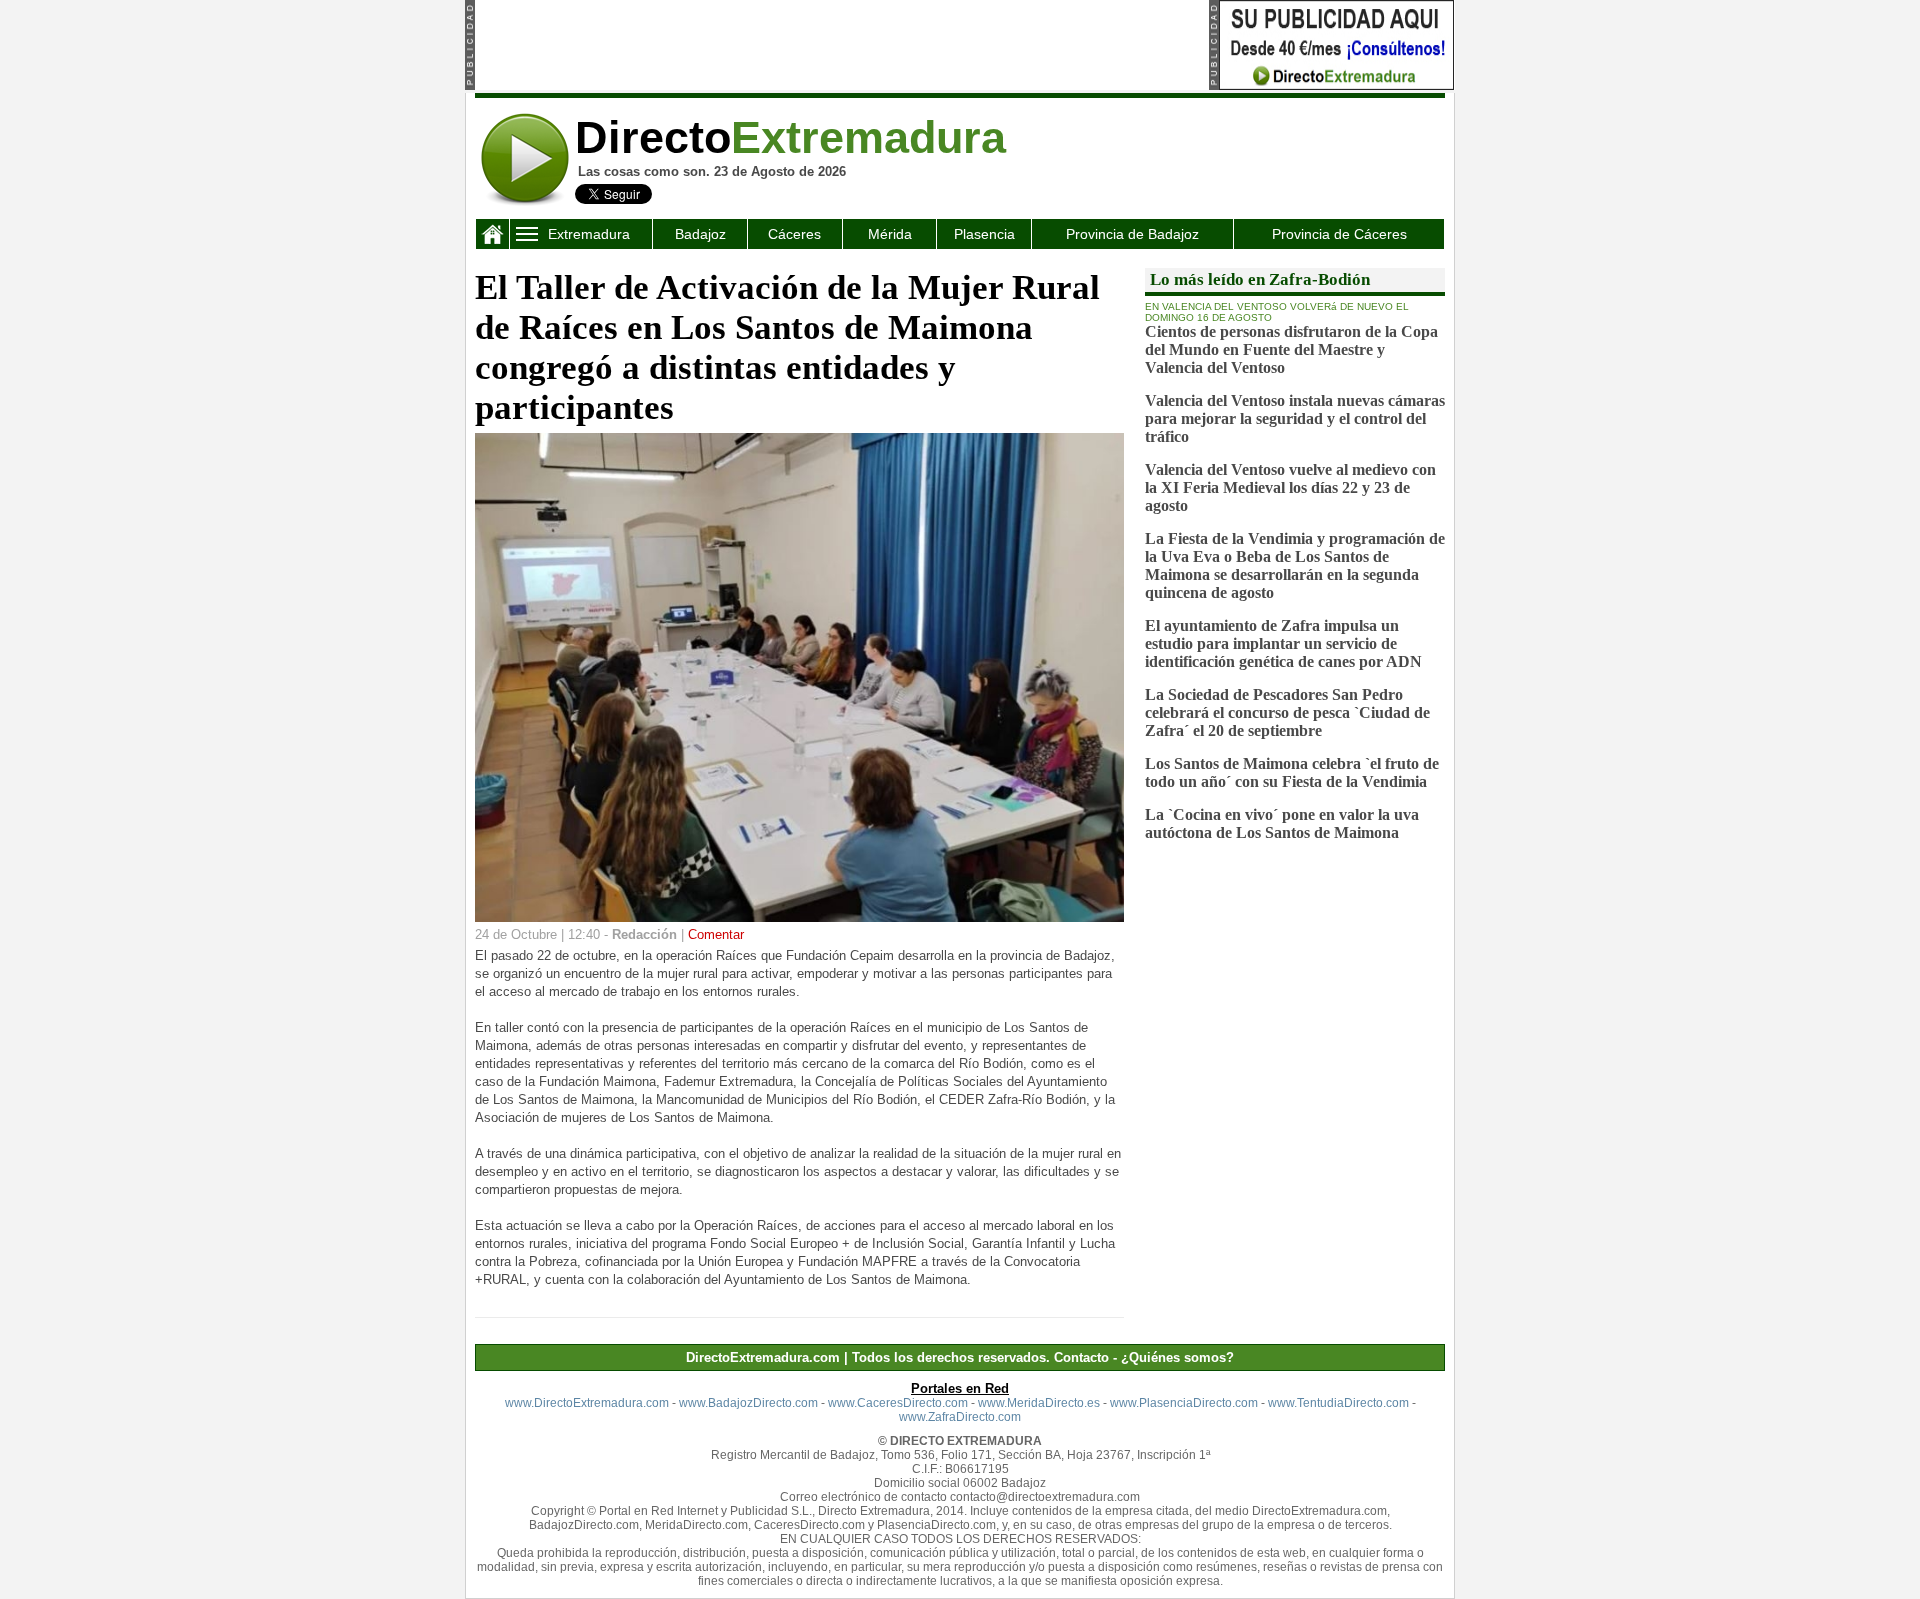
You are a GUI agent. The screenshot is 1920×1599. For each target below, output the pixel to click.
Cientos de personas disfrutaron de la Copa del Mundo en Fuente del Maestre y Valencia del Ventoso (1291, 349)
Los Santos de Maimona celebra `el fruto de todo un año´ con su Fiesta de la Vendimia (1292, 772)
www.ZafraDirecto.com (960, 1417)
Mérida (890, 234)
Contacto (1081, 1357)
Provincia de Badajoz (1132, 234)
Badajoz (700, 234)
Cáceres (794, 234)
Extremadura (589, 234)
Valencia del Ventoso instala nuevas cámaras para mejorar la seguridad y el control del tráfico (1295, 418)
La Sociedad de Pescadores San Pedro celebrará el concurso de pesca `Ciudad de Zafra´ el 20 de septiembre (1287, 712)
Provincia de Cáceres (1339, 234)
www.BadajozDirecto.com (748, 1403)
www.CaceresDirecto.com (898, 1403)
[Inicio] (492, 238)
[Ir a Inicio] (525, 202)
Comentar (716, 934)
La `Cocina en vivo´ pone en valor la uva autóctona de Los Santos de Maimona (1282, 823)
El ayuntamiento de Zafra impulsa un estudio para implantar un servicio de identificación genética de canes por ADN (1283, 643)
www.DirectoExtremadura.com (587, 1403)
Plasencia (984, 234)
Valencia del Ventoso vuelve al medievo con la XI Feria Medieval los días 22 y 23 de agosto (1290, 487)
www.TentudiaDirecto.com (1338, 1403)
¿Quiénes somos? (1177, 1357)
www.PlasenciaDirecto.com (1184, 1403)
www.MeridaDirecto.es (1039, 1403)
